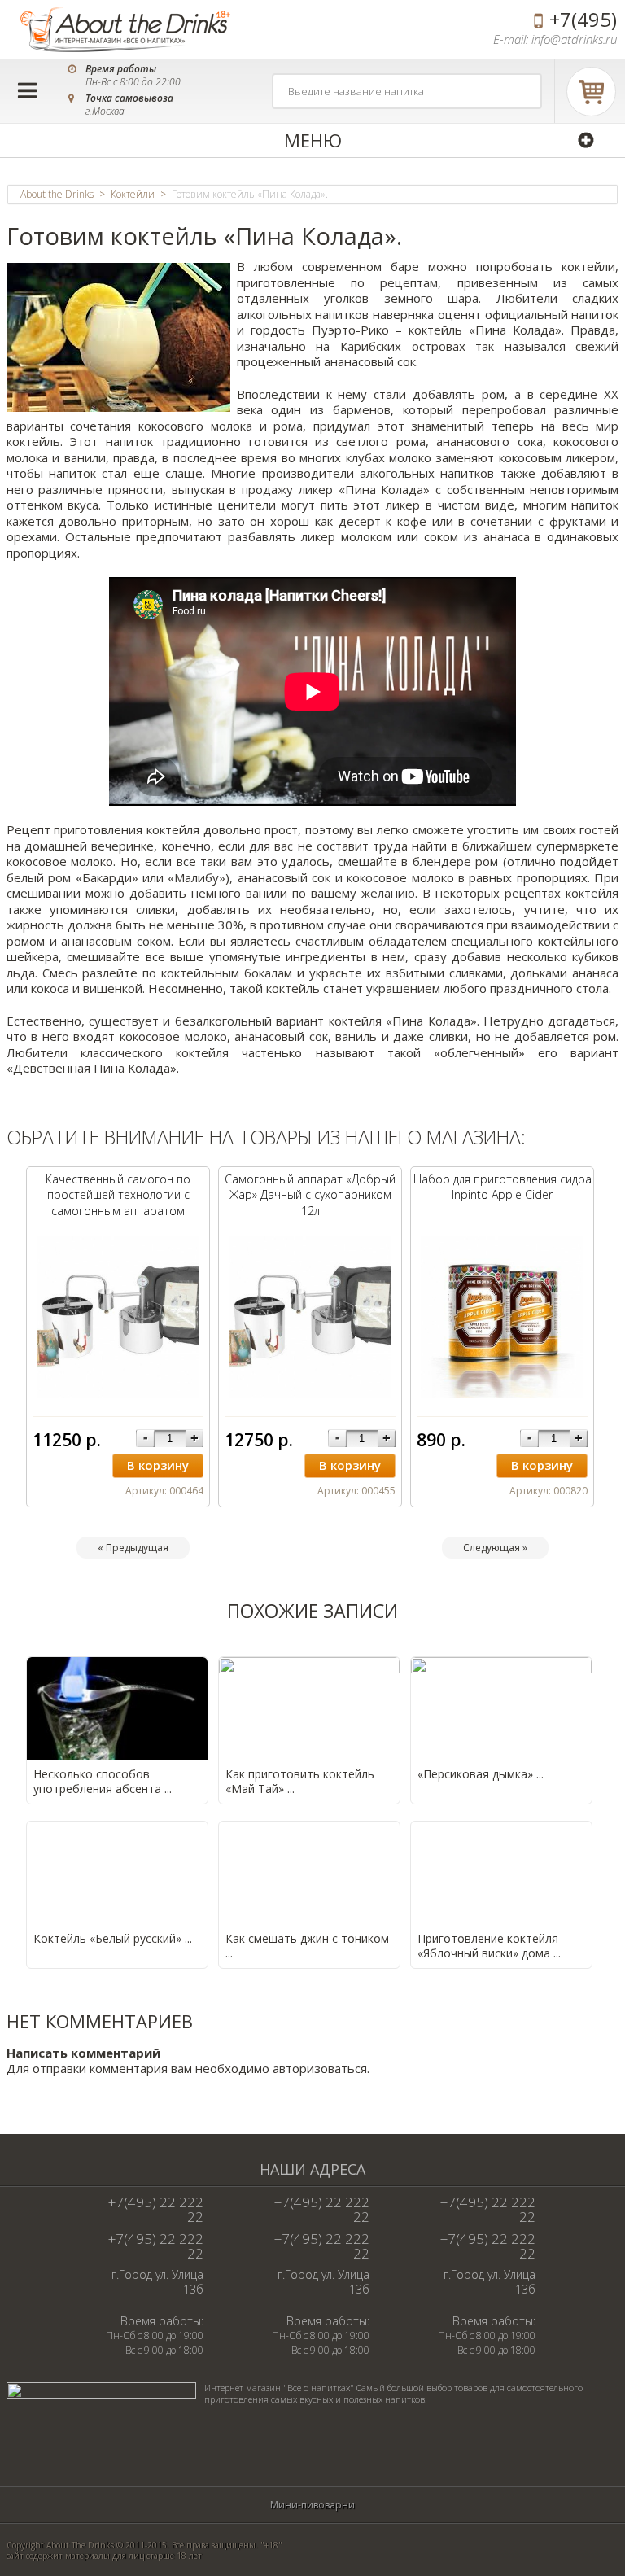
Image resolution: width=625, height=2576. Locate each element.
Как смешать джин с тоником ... (307, 1946)
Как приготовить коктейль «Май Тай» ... (300, 1781)
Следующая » (495, 1548)
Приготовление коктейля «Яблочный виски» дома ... (489, 1946)
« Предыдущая (133, 1548)
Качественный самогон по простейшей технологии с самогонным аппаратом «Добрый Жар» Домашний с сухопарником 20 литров (118, 1211)
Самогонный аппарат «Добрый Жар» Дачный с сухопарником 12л (310, 1195)
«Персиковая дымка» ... (481, 1774)
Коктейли (133, 195)
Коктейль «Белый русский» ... (113, 1938)
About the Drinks (57, 195)
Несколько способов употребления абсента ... (103, 1781)
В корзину (158, 1465)
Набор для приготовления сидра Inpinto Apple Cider (503, 1187)
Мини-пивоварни (312, 2505)
